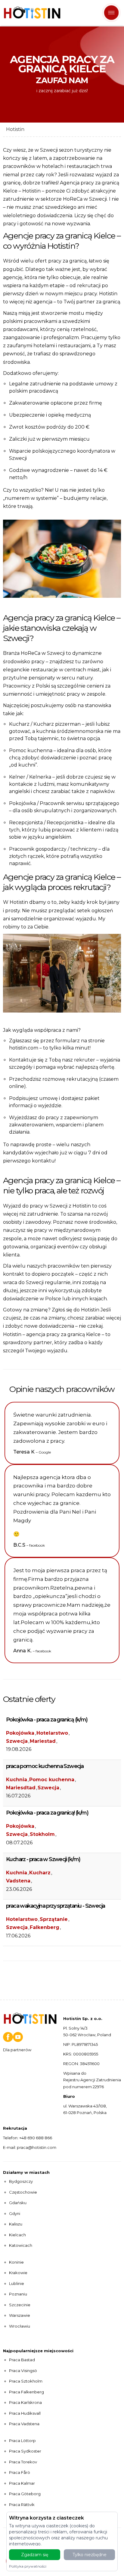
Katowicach (21, 2245)
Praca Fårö (20, 2472)
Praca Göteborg (25, 2494)
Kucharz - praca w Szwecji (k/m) (43, 1859)
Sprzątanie (54, 1919)
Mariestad (43, 1741)
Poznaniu (18, 2294)
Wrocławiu (20, 2326)
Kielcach (17, 2235)
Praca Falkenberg (26, 2392)
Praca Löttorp (22, 2441)
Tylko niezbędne (90, 2555)
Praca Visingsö (23, 2371)
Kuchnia (17, 1780)
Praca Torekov (23, 2462)
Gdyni (15, 2213)
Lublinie (17, 2283)
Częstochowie (23, 2192)
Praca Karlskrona (25, 2402)
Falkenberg (45, 1927)
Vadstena (18, 1881)
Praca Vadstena (24, 2424)
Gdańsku (18, 2203)
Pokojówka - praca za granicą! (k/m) (47, 1813)
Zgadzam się (35, 2555)
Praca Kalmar (22, 2483)
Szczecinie (20, 2305)
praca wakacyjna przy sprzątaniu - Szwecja (55, 1906)
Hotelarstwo (52, 1733)
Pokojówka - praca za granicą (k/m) (47, 1720)
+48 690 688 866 (36, 2138)
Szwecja (17, 1741)
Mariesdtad (21, 1788)
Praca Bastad (22, 2360)
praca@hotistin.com (37, 2147)
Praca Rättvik (22, 2505)
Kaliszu (16, 2224)
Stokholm (42, 1834)
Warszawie (20, 2315)
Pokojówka (20, 1733)
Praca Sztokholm (26, 2381)
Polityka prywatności (28, 2566)
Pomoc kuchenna (52, 1780)
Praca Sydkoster (25, 2451)
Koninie (16, 2262)
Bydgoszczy (21, 2181)
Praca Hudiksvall (25, 2413)
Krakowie (18, 2273)
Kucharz (40, 1873)
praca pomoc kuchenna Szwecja (45, 1766)
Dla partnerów (17, 2050)
